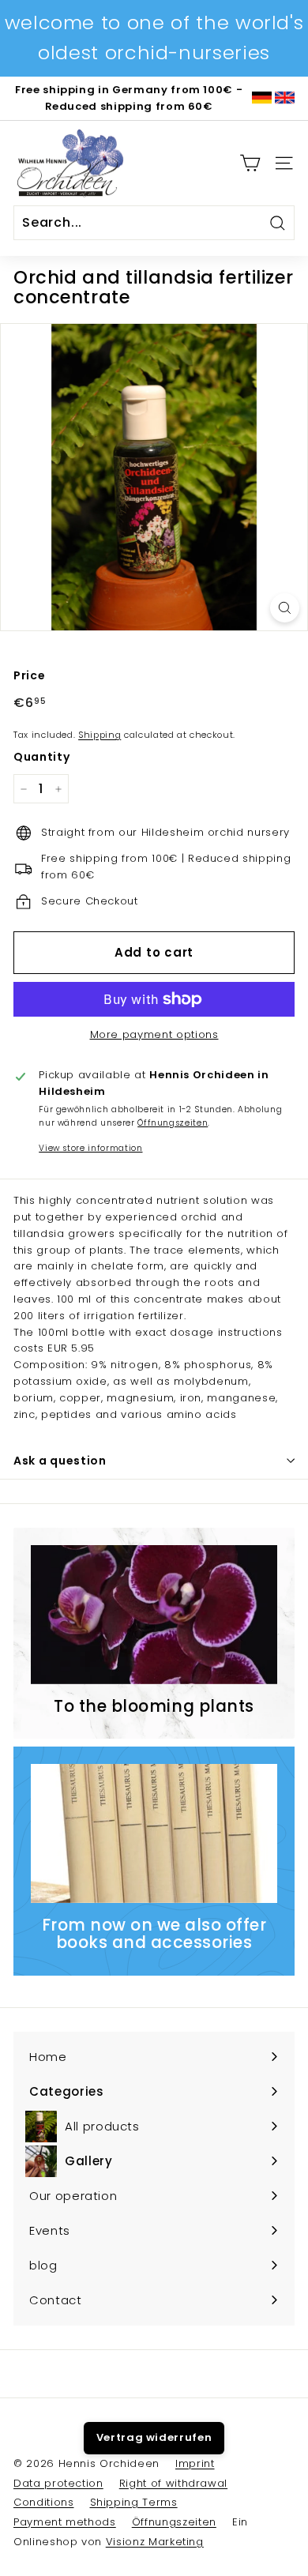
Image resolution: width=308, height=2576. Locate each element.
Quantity (41, 757)
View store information (90, 1148)
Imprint (195, 2463)
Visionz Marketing (155, 2542)
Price (29, 675)
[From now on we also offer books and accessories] (154, 1833)
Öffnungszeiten (173, 1123)
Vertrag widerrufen (154, 2437)
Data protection (58, 2483)
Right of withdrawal (173, 2483)
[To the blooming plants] (154, 1615)
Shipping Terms (134, 2502)
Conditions (44, 2502)
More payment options (154, 1034)
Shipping (100, 735)
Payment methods (65, 2522)
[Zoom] (285, 608)
